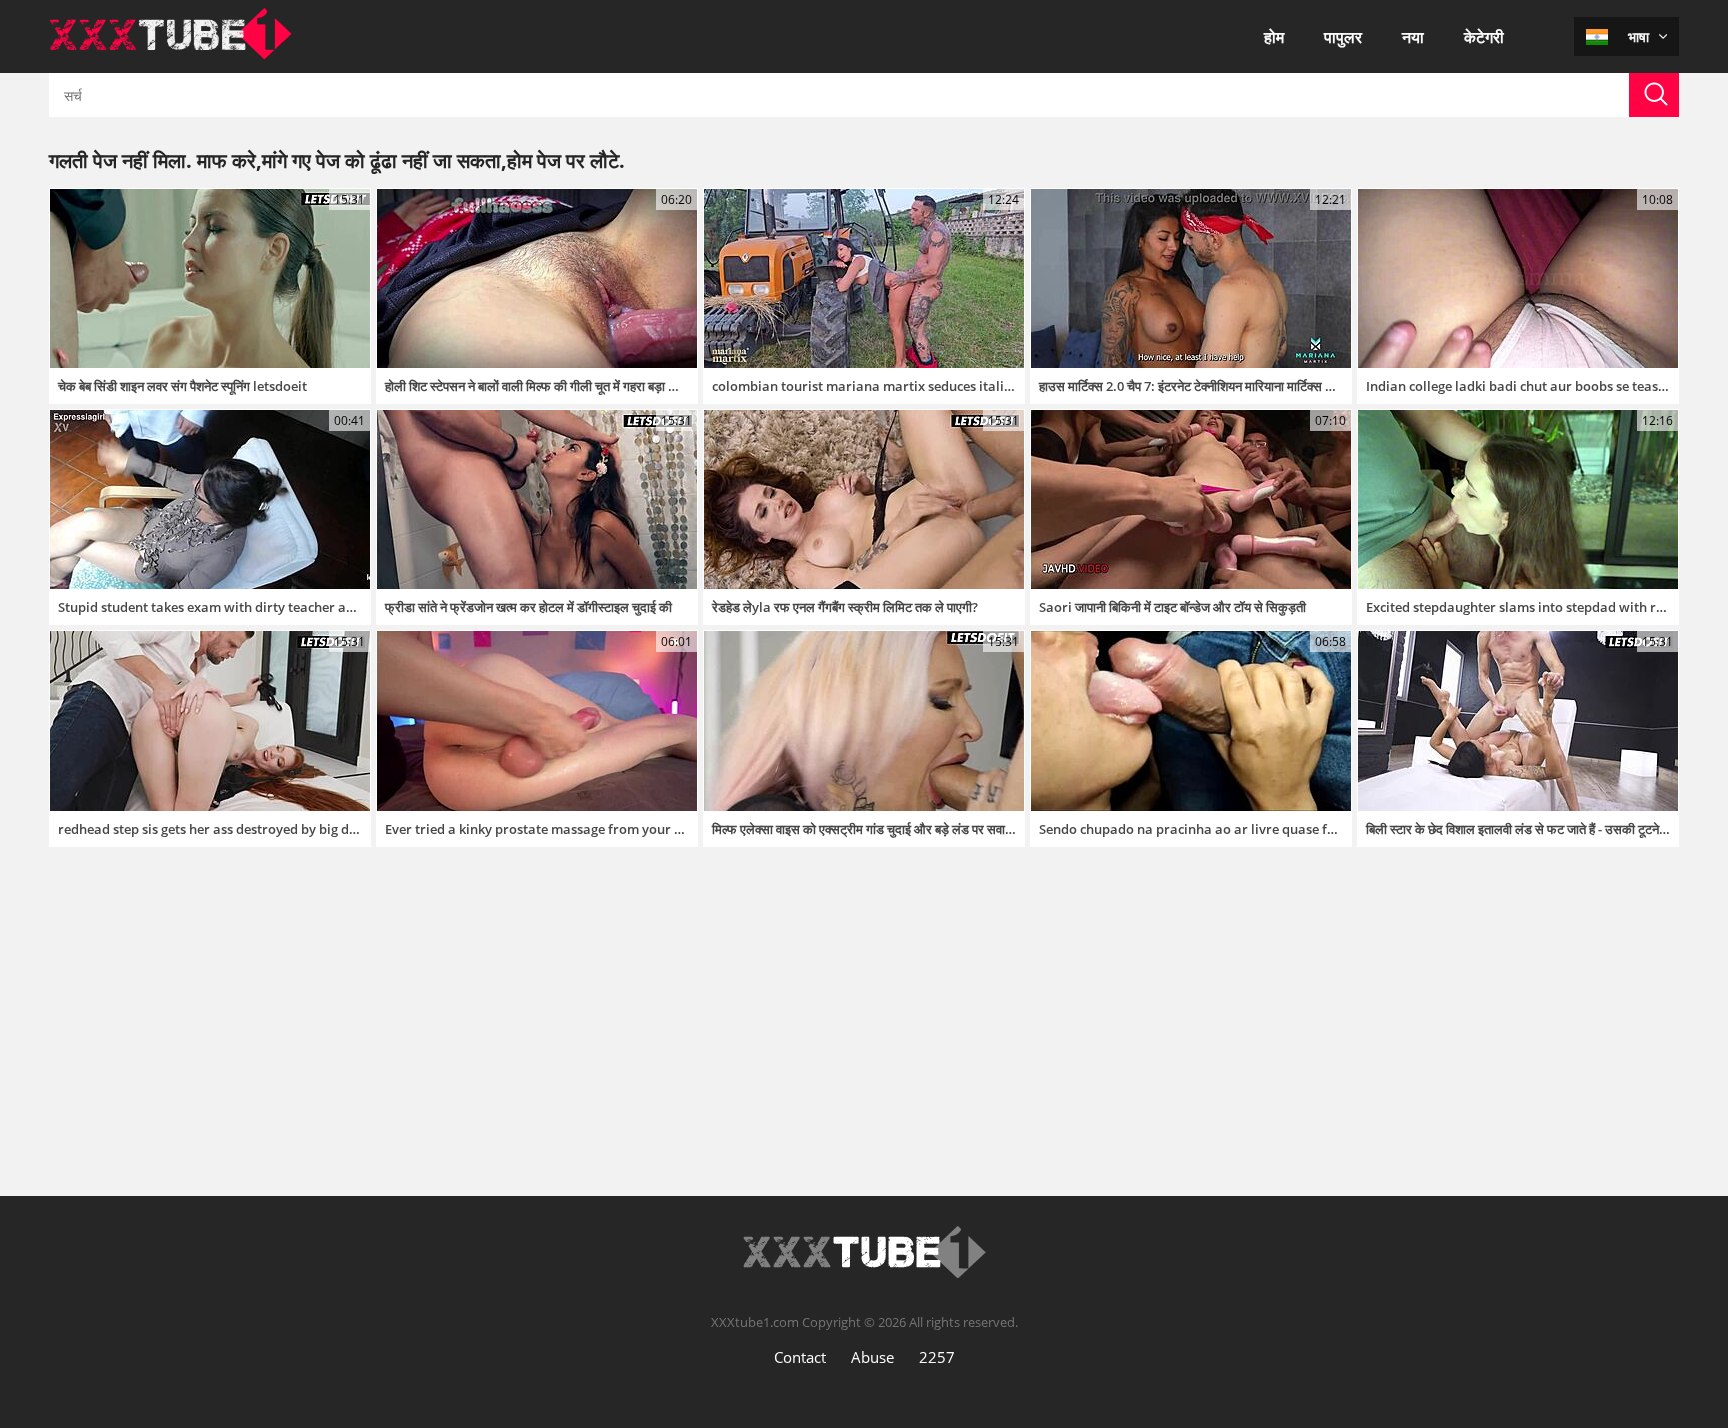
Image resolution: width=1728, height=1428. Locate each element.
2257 (937, 1357)
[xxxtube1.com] (170, 54)
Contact (800, 1357)
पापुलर (1343, 37)
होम (1274, 37)
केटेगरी (1484, 37)
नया (1413, 37)
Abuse (872, 1357)
